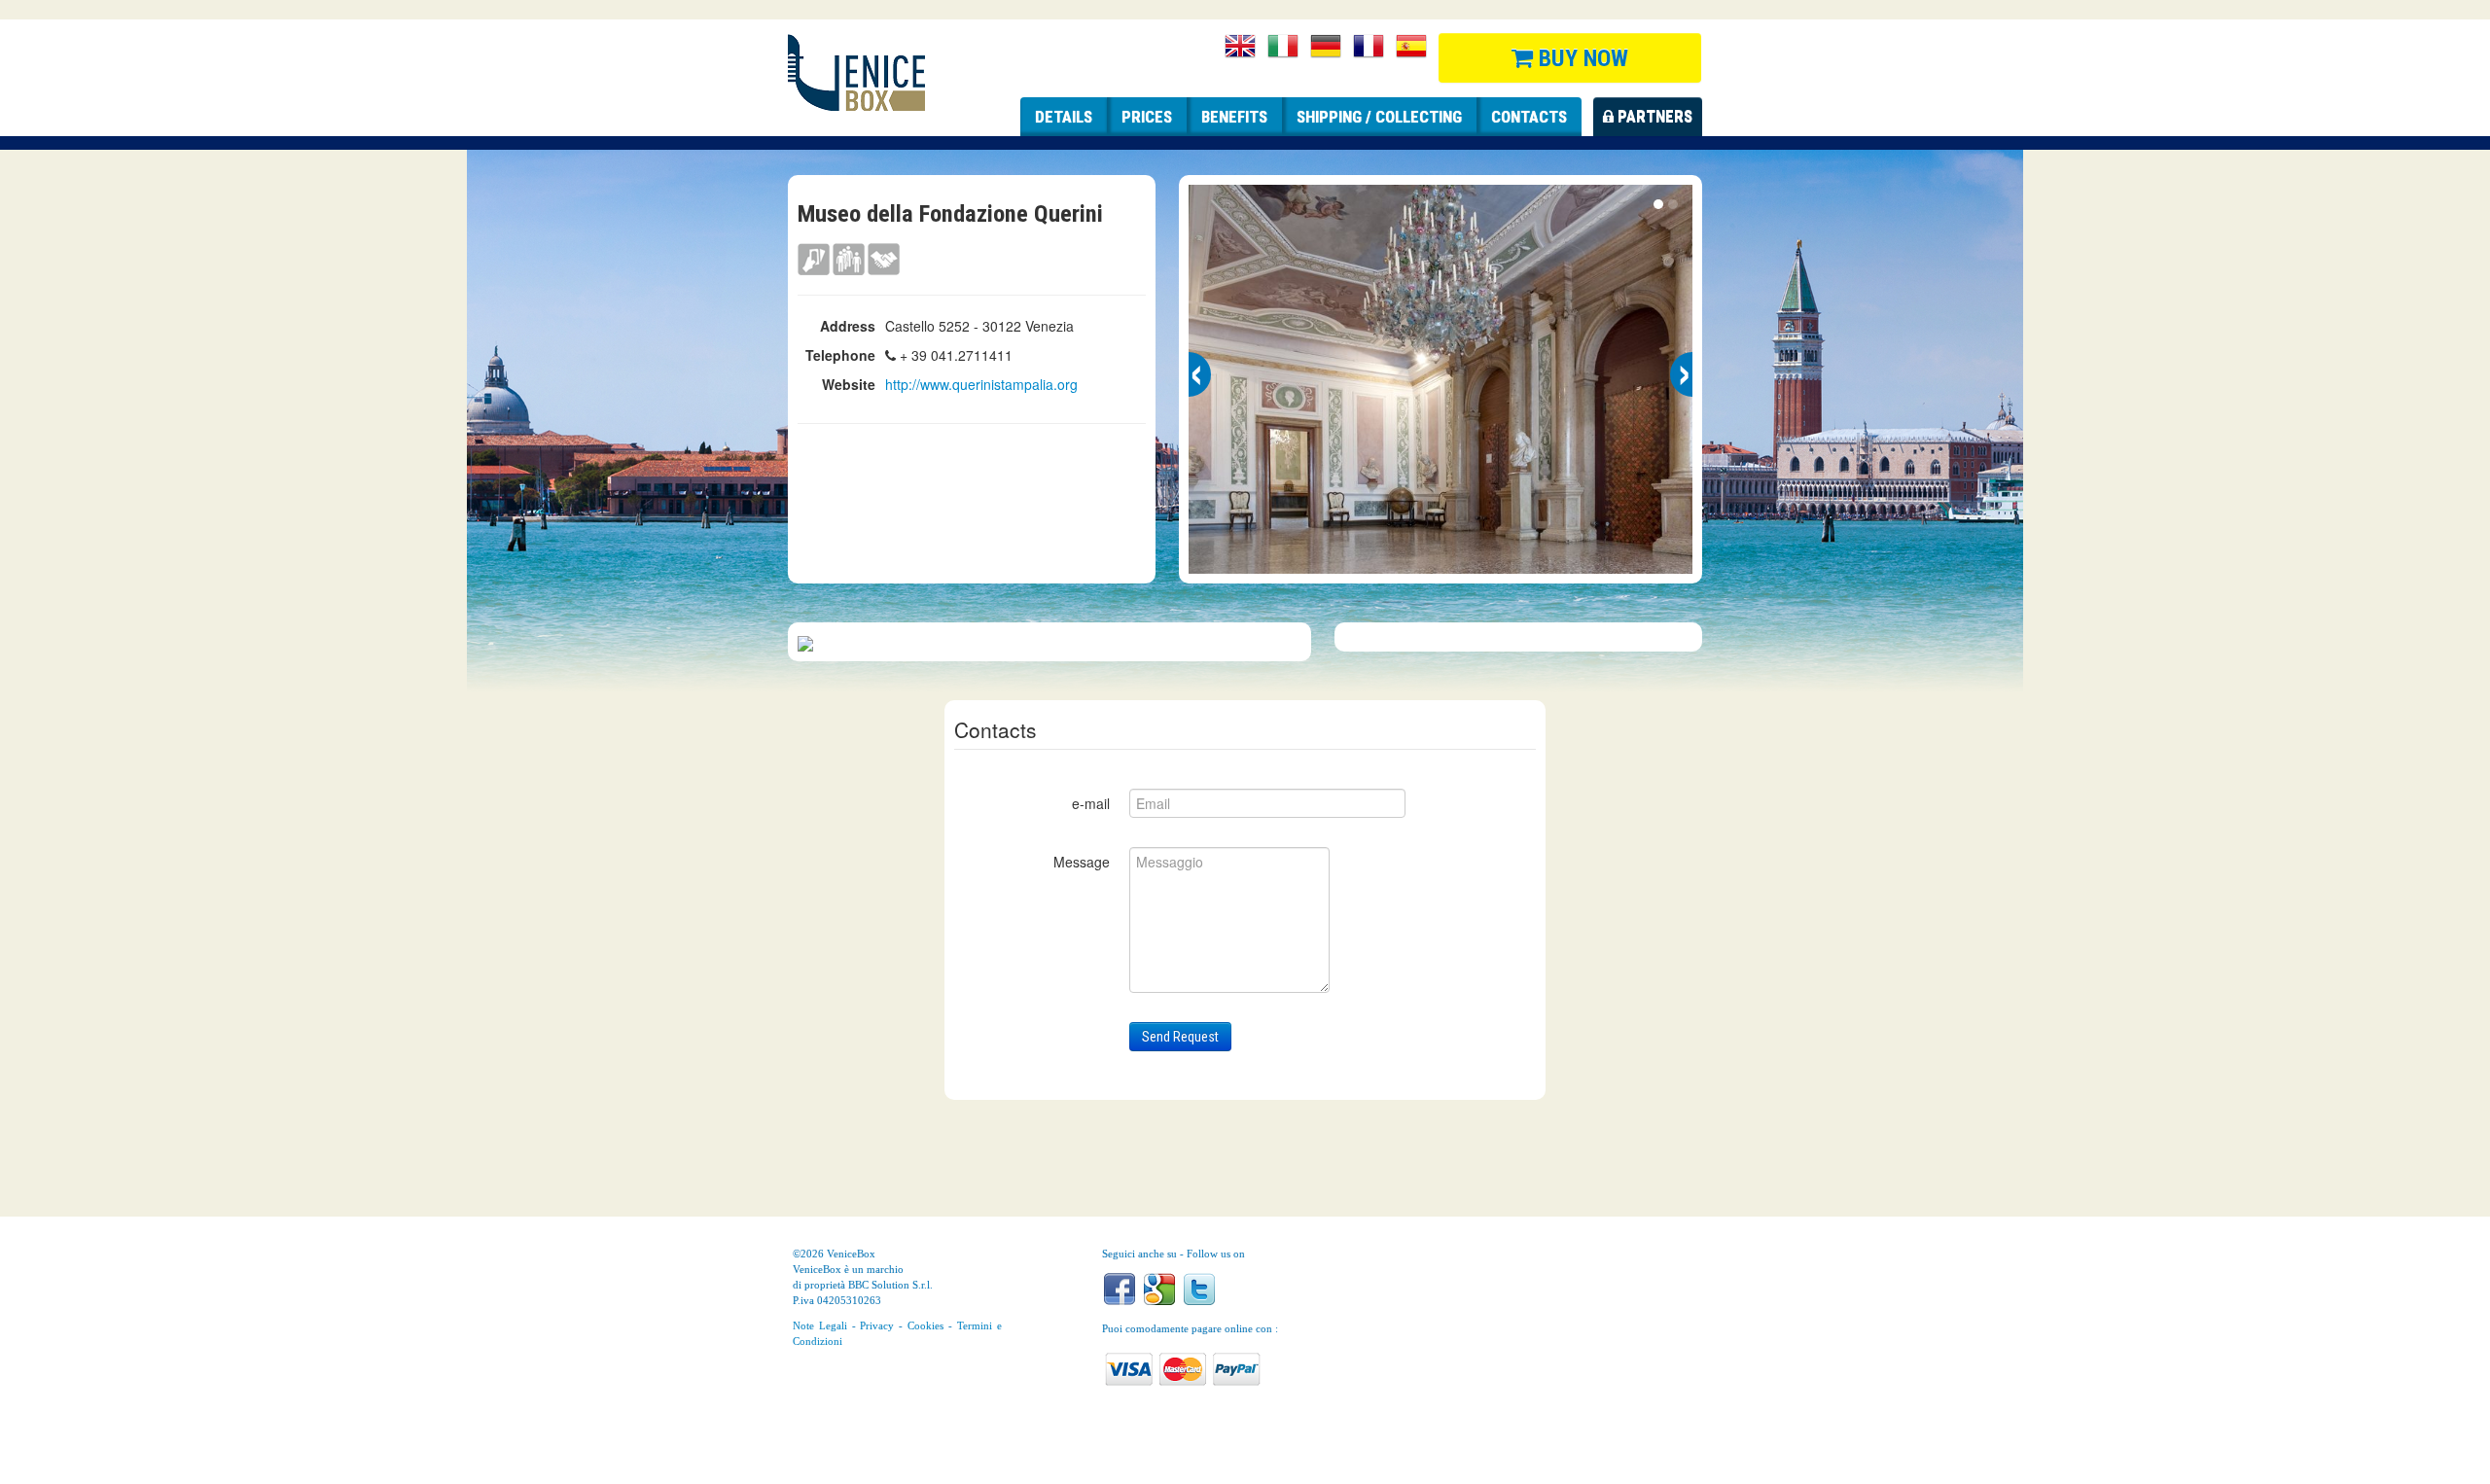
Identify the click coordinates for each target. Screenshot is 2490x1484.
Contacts (1529, 117)
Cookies (925, 1325)
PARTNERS (1653, 117)
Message (1082, 862)
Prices (1147, 117)
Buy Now (1581, 58)
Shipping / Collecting (1379, 117)
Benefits (1234, 117)
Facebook (1120, 1289)
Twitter (1199, 1289)
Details (1064, 117)
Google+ (1159, 1289)
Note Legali (820, 1325)
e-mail (1091, 803)
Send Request (1180, 1037)
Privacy (877, 1325)
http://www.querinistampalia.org (981, 384)
